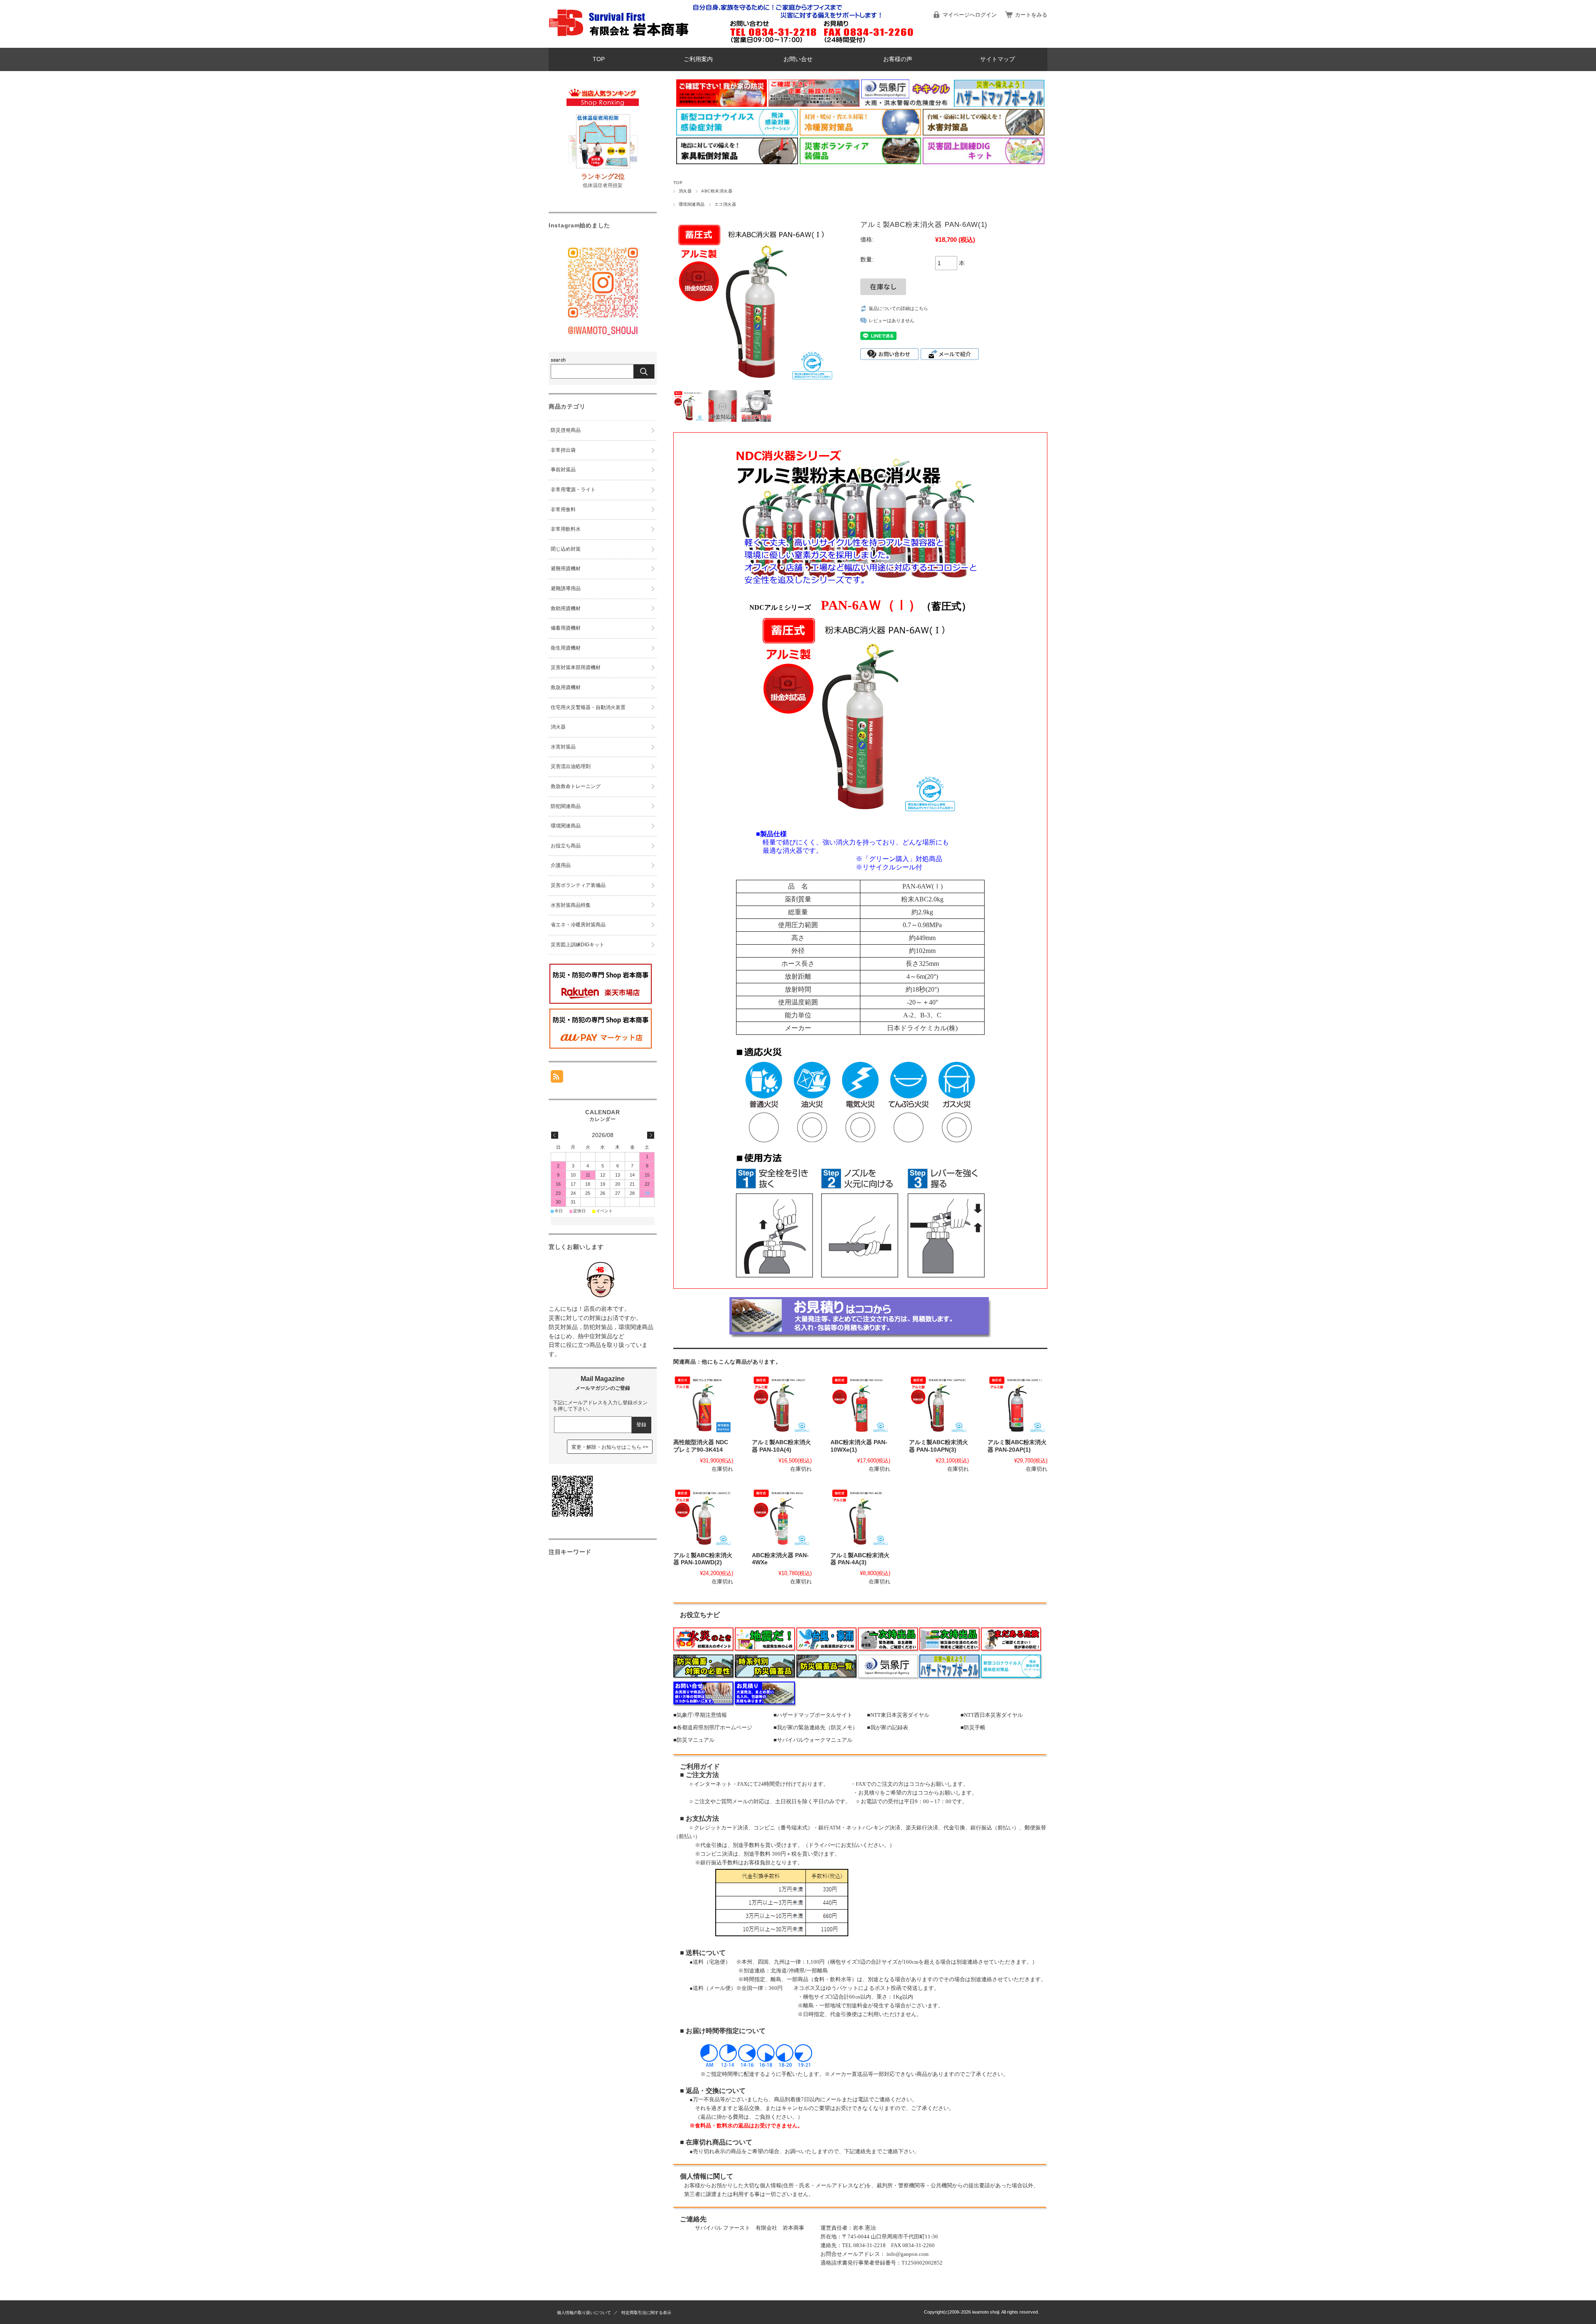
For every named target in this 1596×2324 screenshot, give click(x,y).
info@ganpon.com (908, 2254)
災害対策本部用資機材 (576, 667)
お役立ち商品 (566, 846)
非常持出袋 (563, 450)
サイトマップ (997, 59)
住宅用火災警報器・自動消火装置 (588, 707)
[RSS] (557, 1078)
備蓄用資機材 (566, 628)
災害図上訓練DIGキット (578, 945)
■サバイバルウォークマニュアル (813, 1740)
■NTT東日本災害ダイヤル (898, 1715)
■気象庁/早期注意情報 (700, 1715)
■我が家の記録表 (888, 1727)
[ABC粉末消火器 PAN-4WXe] (782, 1518)
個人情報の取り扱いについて (584, 2313)
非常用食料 (563, 510)
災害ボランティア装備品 (578, 885)
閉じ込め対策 (566, 549)
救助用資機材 (566, 608)
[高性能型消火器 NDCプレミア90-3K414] (703, 1405)
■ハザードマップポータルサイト (813, 1715)
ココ (914, 1784)
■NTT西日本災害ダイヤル (992, 1715)
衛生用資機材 (566, 648)
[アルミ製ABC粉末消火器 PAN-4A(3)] (860, 1518)
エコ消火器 (725, 204)
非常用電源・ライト (573, 490)
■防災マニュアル (694, 1740)
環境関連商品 (692, 204)
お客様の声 (898, 59)
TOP (599, 59)
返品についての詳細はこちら (898, 308)
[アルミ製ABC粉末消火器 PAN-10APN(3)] (939, 1405)
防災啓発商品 (566, 430)
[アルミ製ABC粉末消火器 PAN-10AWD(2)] (703, 1518)
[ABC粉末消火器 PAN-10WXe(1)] (860, 1405)
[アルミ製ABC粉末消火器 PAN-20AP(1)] (1017, 1405)
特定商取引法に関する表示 (646, 2313)
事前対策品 (563, 470)
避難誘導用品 (566, 588)
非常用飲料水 (566, 529)
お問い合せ (798, 59)
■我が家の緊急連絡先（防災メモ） (816, 1727)
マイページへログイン (970, 15)
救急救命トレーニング (576, 786)
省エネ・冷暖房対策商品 (578, 925)
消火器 (685, 191)
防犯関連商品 (566, 806)
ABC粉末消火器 (717, 191)
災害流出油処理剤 (571, 766)
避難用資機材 (566, 569)
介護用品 (561, 865)
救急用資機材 (566, 687)
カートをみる (1031, 15)
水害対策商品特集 (571, 905)
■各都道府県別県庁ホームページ (713, 1727)
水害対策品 (563, 747)
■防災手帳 (973, 1727)
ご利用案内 (698, 59)
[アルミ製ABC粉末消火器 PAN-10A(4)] (782, 1405)
